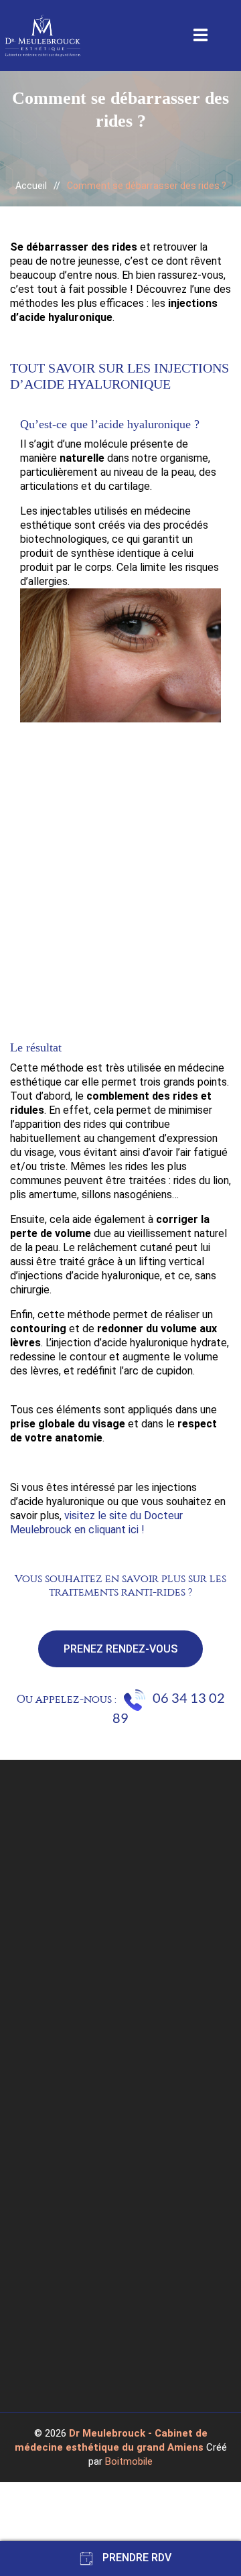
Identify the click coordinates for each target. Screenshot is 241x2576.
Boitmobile (129, 2461)
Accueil (31, 186)
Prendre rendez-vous (73, 2329)
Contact (45, 2313)
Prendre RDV (136, 2558)
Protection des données (80, 2297)
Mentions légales (64, 2281)
